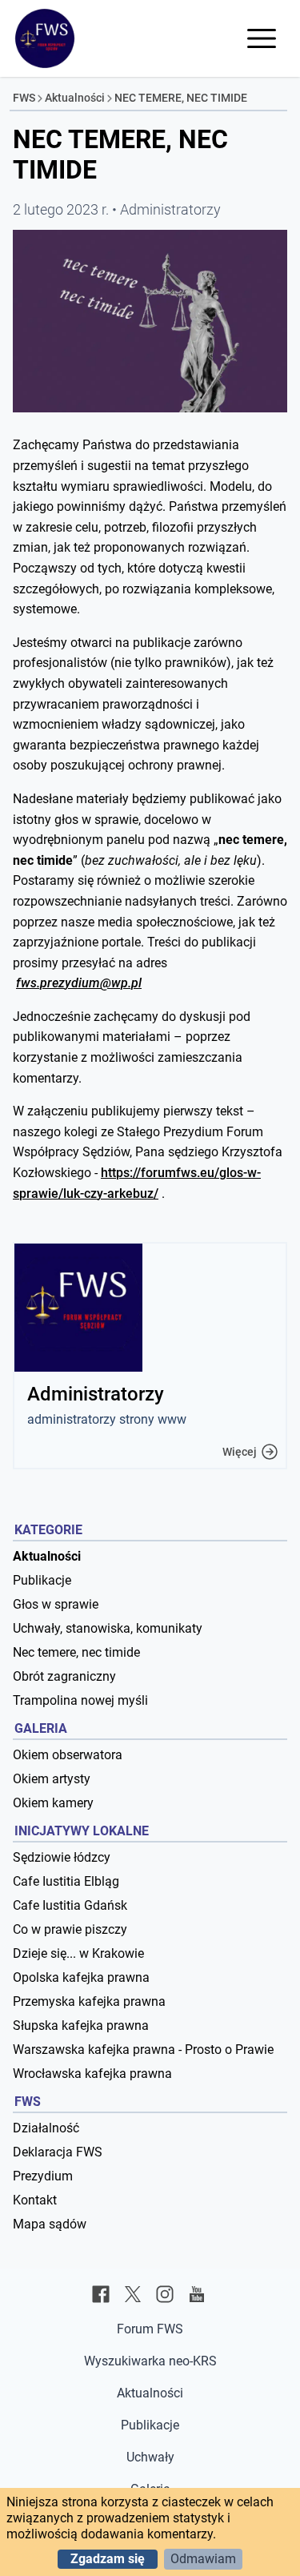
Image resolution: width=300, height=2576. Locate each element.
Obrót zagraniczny (64, 1676)
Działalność (46, 2128)
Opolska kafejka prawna (81, 1977)
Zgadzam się (108, 2559)
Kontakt (35, 2200)
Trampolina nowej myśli (80, 1700)
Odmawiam (203, 2559)
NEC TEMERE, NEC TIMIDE (181, 98)
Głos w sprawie (56, 1604)
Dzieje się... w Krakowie (78, 1953)
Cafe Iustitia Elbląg (66, 1881)
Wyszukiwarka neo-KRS (150, 2361)
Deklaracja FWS (58, 2152)
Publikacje (42, 1580)
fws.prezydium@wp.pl (79, 983)
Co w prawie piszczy (70, 1929)
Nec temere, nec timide (76, 1652)
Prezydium (43, 2176)
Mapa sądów (50, 2224)
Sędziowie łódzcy (62, 1857)
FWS (24, 98)
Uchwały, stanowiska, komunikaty (108, 1628)
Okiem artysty (52, 1779)
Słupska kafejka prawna (81, 2025)
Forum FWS (150, 2329)
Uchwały (150, 2457)
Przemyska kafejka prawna (89, 2001)
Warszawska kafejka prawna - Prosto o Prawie (143, 2050)
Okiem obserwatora (68, 1755)
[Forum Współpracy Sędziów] (45, 38)
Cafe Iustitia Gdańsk (70, 1905)
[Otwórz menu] (262, 38)
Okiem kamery (53, 1803)
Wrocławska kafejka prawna (92, 2074)
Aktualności (75, 98)
